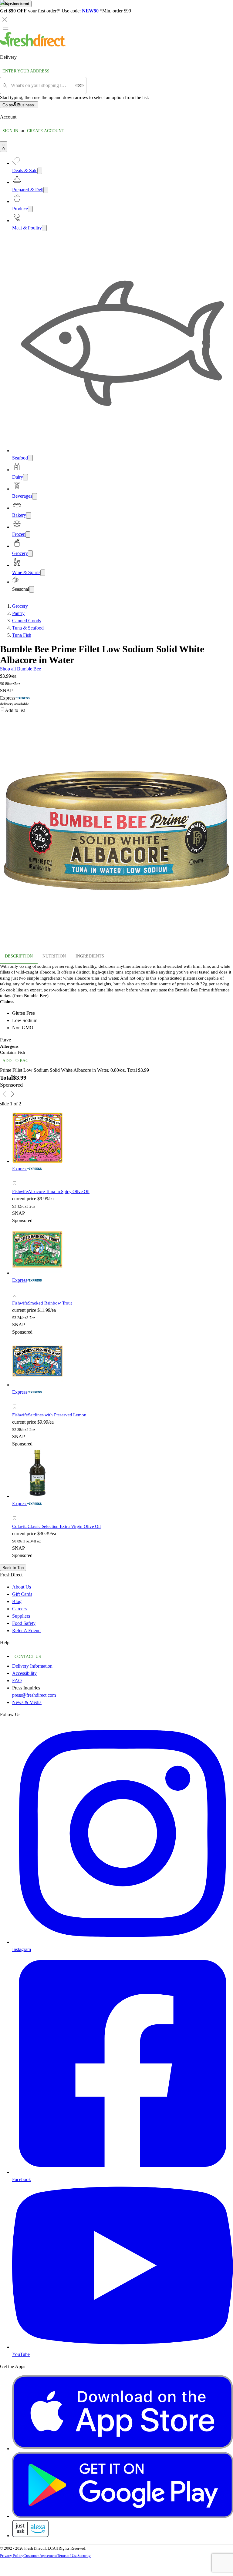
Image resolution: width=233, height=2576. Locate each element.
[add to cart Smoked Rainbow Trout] (16, 1288)
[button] (69, 1184)
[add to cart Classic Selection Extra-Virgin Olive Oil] (16, 1511)
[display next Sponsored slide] (13, 1094)
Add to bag (15, 1061)
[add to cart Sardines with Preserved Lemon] (16, 1400)
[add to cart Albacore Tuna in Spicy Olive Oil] (16, 1176)
